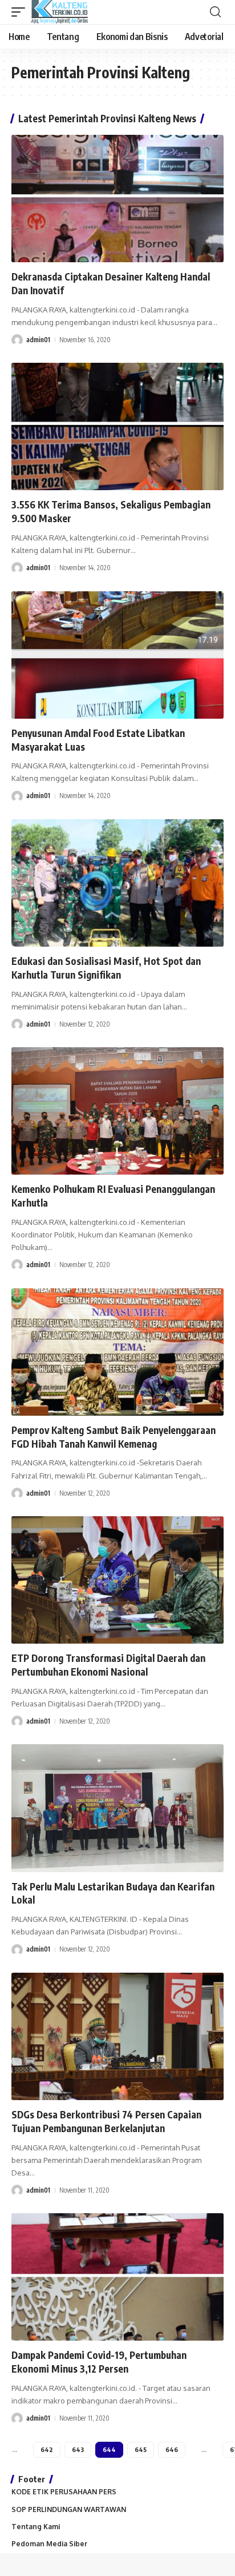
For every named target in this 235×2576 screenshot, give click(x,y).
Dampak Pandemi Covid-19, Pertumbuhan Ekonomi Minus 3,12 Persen (99, 2362)
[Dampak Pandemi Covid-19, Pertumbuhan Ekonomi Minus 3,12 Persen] (117, 2277)
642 (47, 2449)
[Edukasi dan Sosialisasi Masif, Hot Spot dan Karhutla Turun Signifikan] (117, 883)
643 (78, 2449)
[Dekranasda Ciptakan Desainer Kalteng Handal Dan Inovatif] (117, 199)
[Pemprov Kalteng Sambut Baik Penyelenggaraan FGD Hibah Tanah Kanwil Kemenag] (117, 1352)
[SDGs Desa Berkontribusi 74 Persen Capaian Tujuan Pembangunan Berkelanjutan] (117, 2036)
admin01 (38, 340)
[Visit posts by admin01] (17, 340)
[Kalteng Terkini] (59, 12)
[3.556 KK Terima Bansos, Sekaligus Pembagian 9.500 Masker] (117, 426)
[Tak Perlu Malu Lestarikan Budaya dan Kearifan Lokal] (117, 1808)
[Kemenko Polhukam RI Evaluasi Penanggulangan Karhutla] (117, 1111)
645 (141, 2449)
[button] (21, 12)
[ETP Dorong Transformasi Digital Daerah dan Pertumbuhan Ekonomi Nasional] (117, 1580)
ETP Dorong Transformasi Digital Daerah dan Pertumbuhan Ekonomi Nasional (108, 1665)
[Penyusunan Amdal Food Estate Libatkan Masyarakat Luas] (117, 655)
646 (172, 2449)
